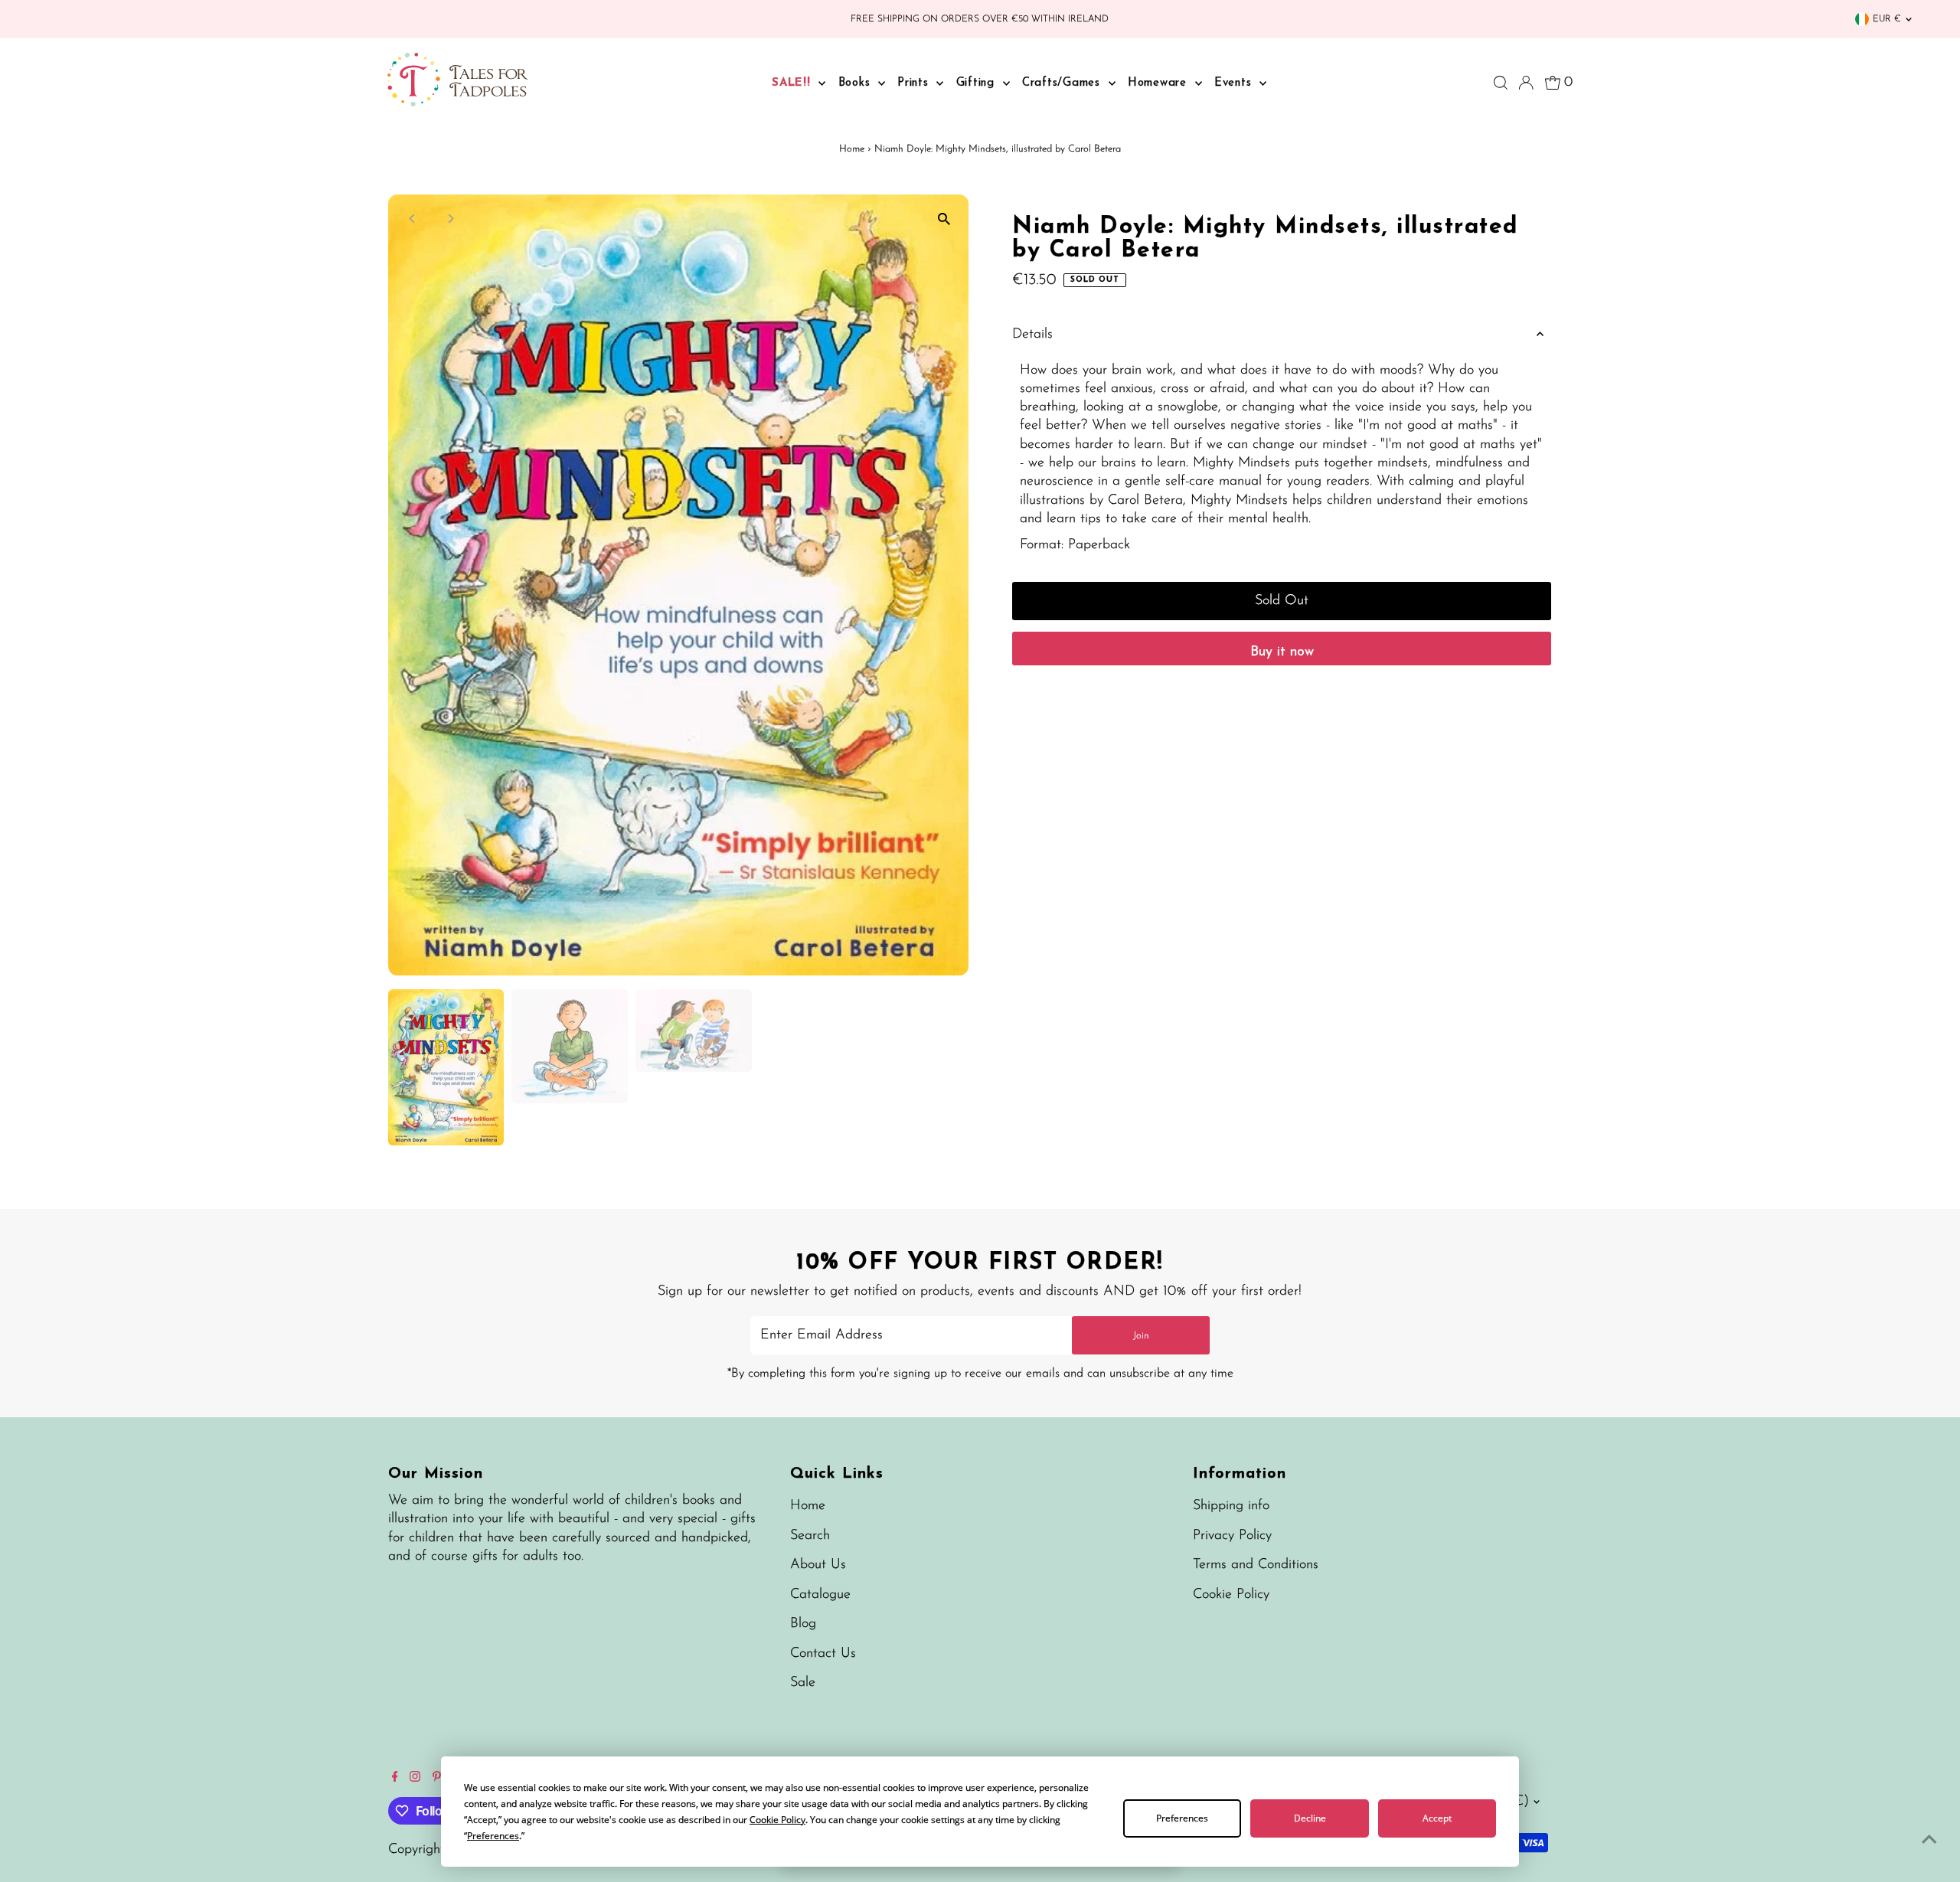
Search (810, 1536)
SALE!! (793, 83)
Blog (803, 1624)
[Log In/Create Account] (1526, 83)
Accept (1437, 1818)
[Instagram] (415, 1779)
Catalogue (820, 1595)
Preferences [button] (493, 1836)
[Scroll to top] (1929, 1840)
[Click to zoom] (944, 219)
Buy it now (1282, 652)
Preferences (1182, 1818)
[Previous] (413, 219)
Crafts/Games (1063, 83)
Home (852, 149)
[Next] (451, 219)
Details (1032, 335)
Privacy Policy (1232, 1536)
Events (1235, 83)
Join (1141, 1336)
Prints (915, 83)
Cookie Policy (1231, 1595)
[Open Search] (1501, 83)
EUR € (1887, 19)
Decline (1310, 1818)
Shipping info (1231, 1506)
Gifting (978, 83)
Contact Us (823, 1654)
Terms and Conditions (1256, 1565)
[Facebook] (395, 1779)
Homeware (1160, 83)
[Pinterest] (437, 1779)
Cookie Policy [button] (777, 1820)
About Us (818, 1565)
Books (857, 83)
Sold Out (1282, 601)
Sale (803, 1683)
